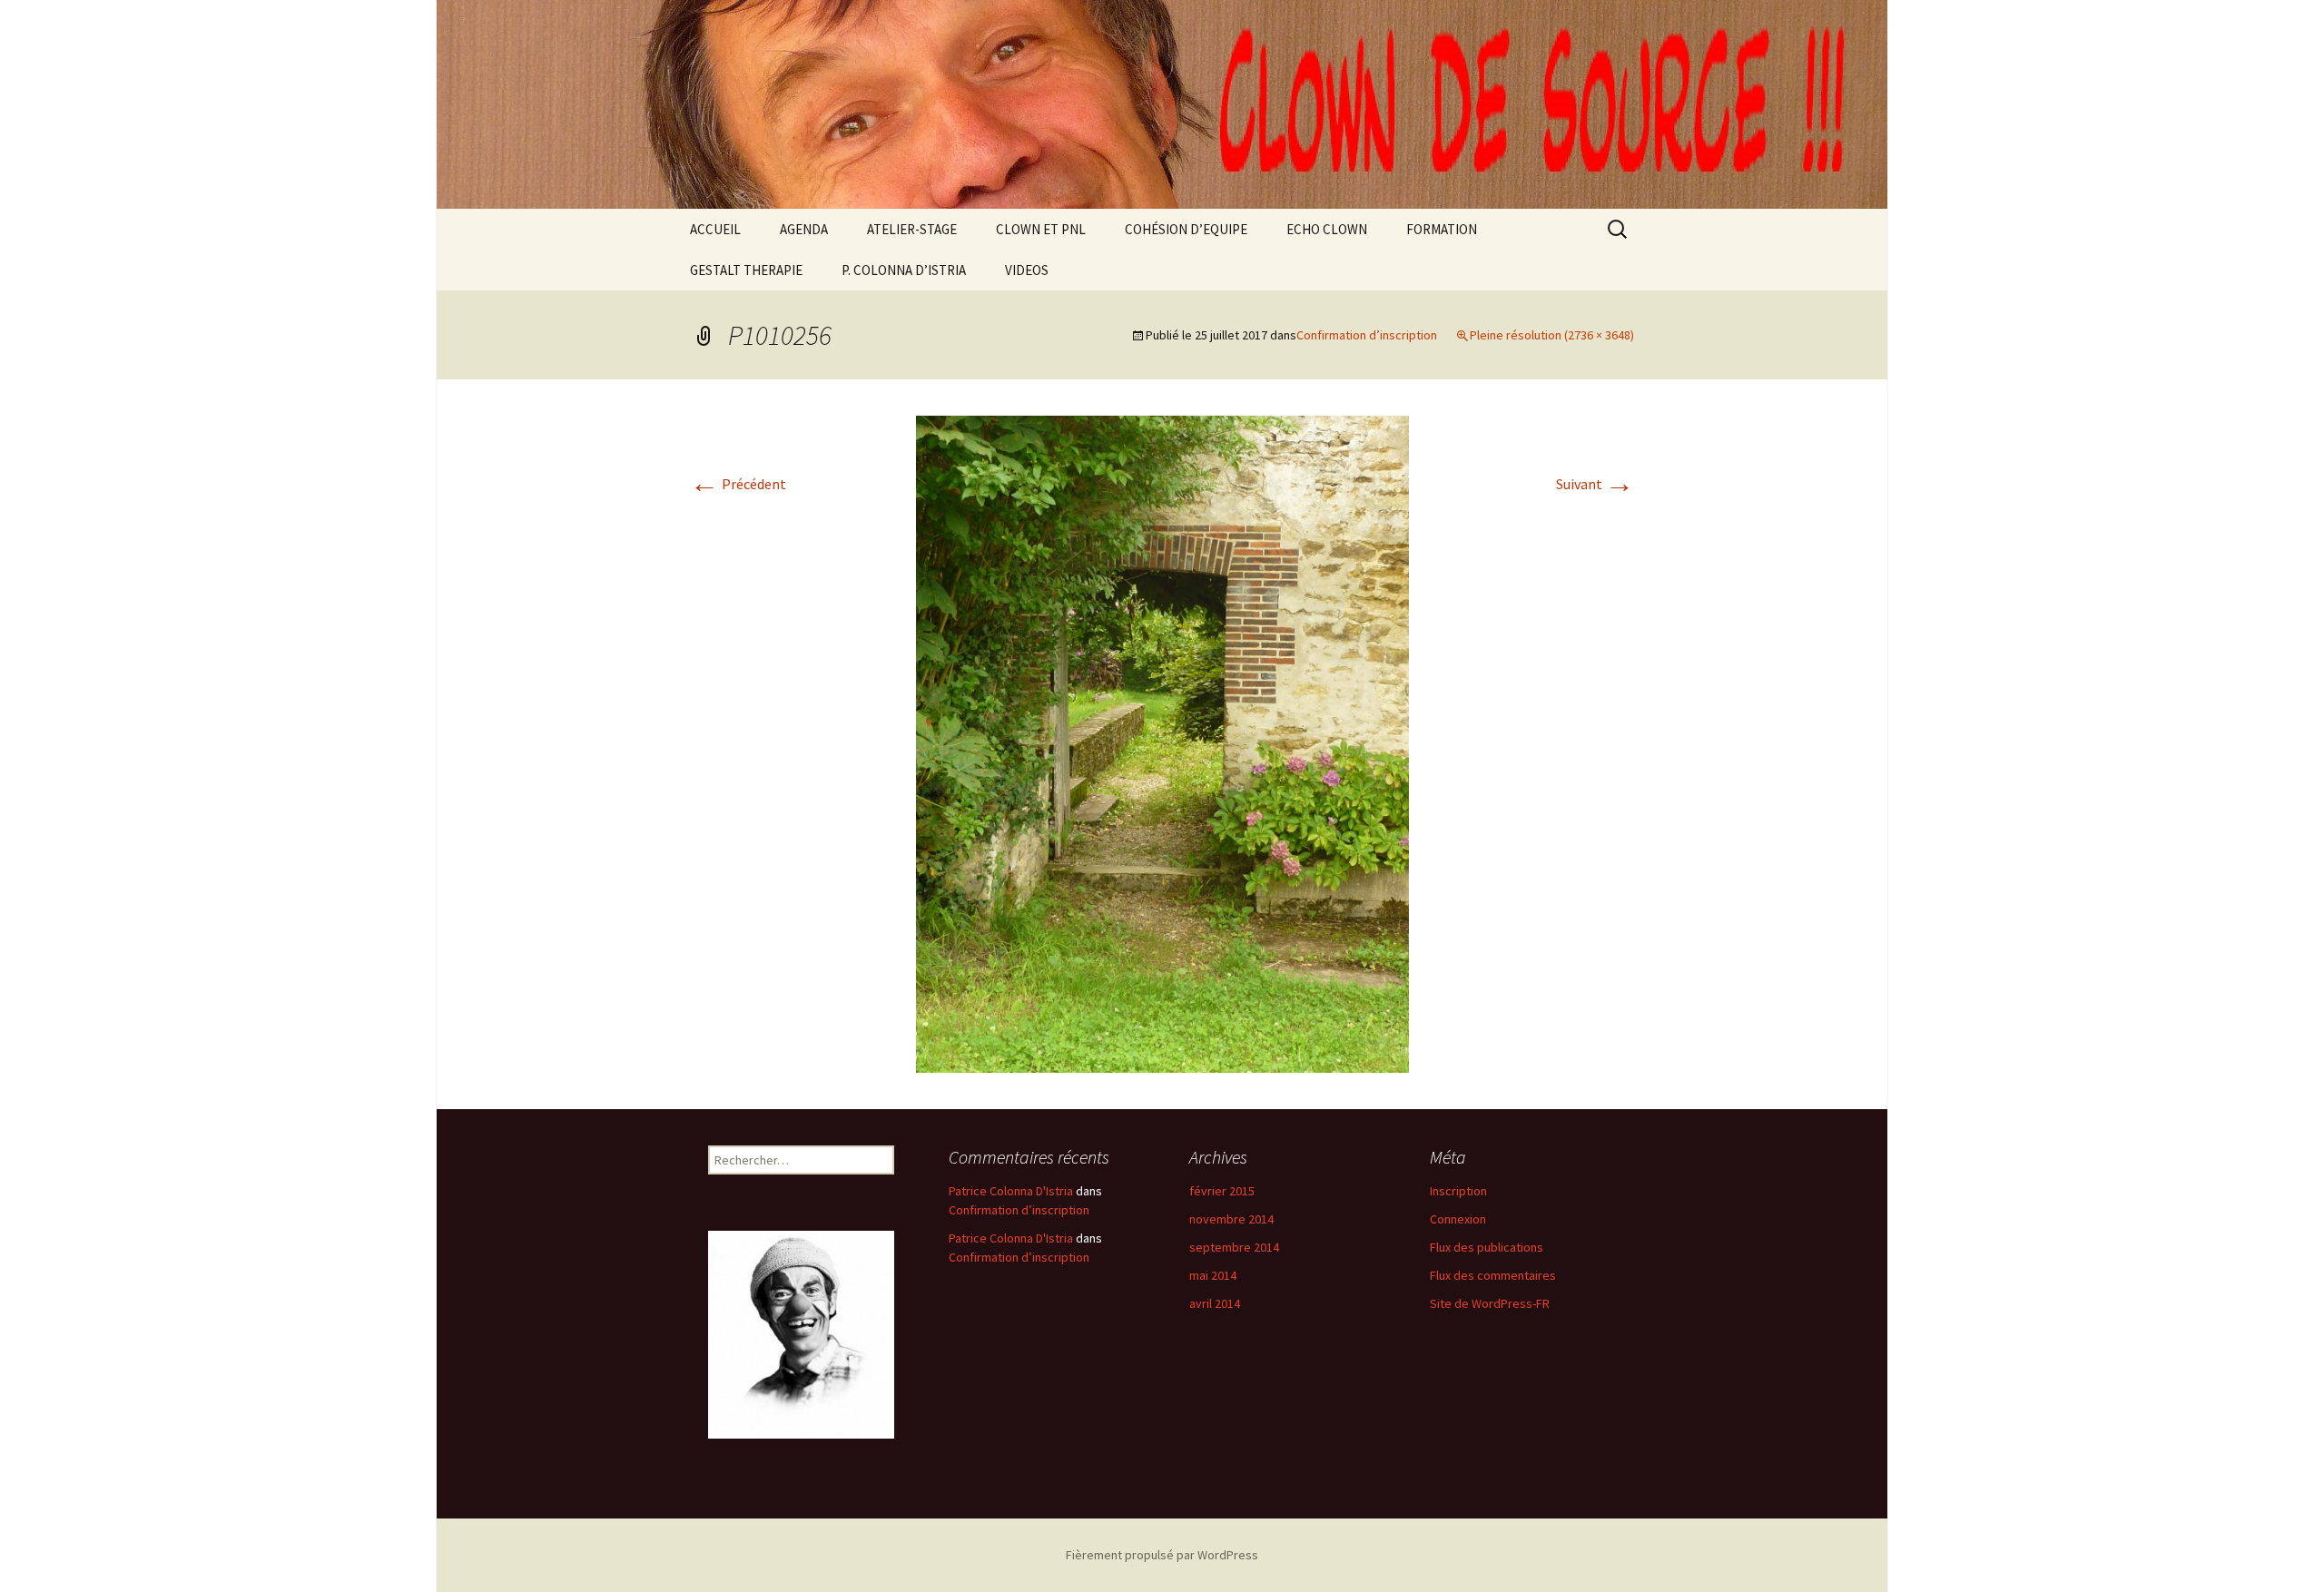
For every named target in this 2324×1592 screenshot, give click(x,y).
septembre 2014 (1234, 1247)
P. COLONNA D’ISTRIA (904, 270)
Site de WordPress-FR (1490, 1303)
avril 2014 (1215, 1303)
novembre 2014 (1231, 1219)
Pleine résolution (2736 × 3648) (1552, 335)
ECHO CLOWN (1327, 229)
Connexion (1458, 1219)
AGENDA (804, 229)
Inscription (1458, 1191)
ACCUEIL (715, 229)
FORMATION (1442, 229)
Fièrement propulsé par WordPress (1162, 1555)
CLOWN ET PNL (1041, 229)
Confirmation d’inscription (1367, 335)
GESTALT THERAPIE (746, 270)
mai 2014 (1213, 1275)
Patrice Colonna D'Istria (1011, 1191)
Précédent (738, 484)
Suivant (1595, 484)
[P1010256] (1162, 742)
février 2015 (1222, 1191)
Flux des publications (1487, 1247)
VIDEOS (1027, 270)
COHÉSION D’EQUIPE (1186, 229)
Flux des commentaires (1493, 1275)
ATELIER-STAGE (912, 229)
